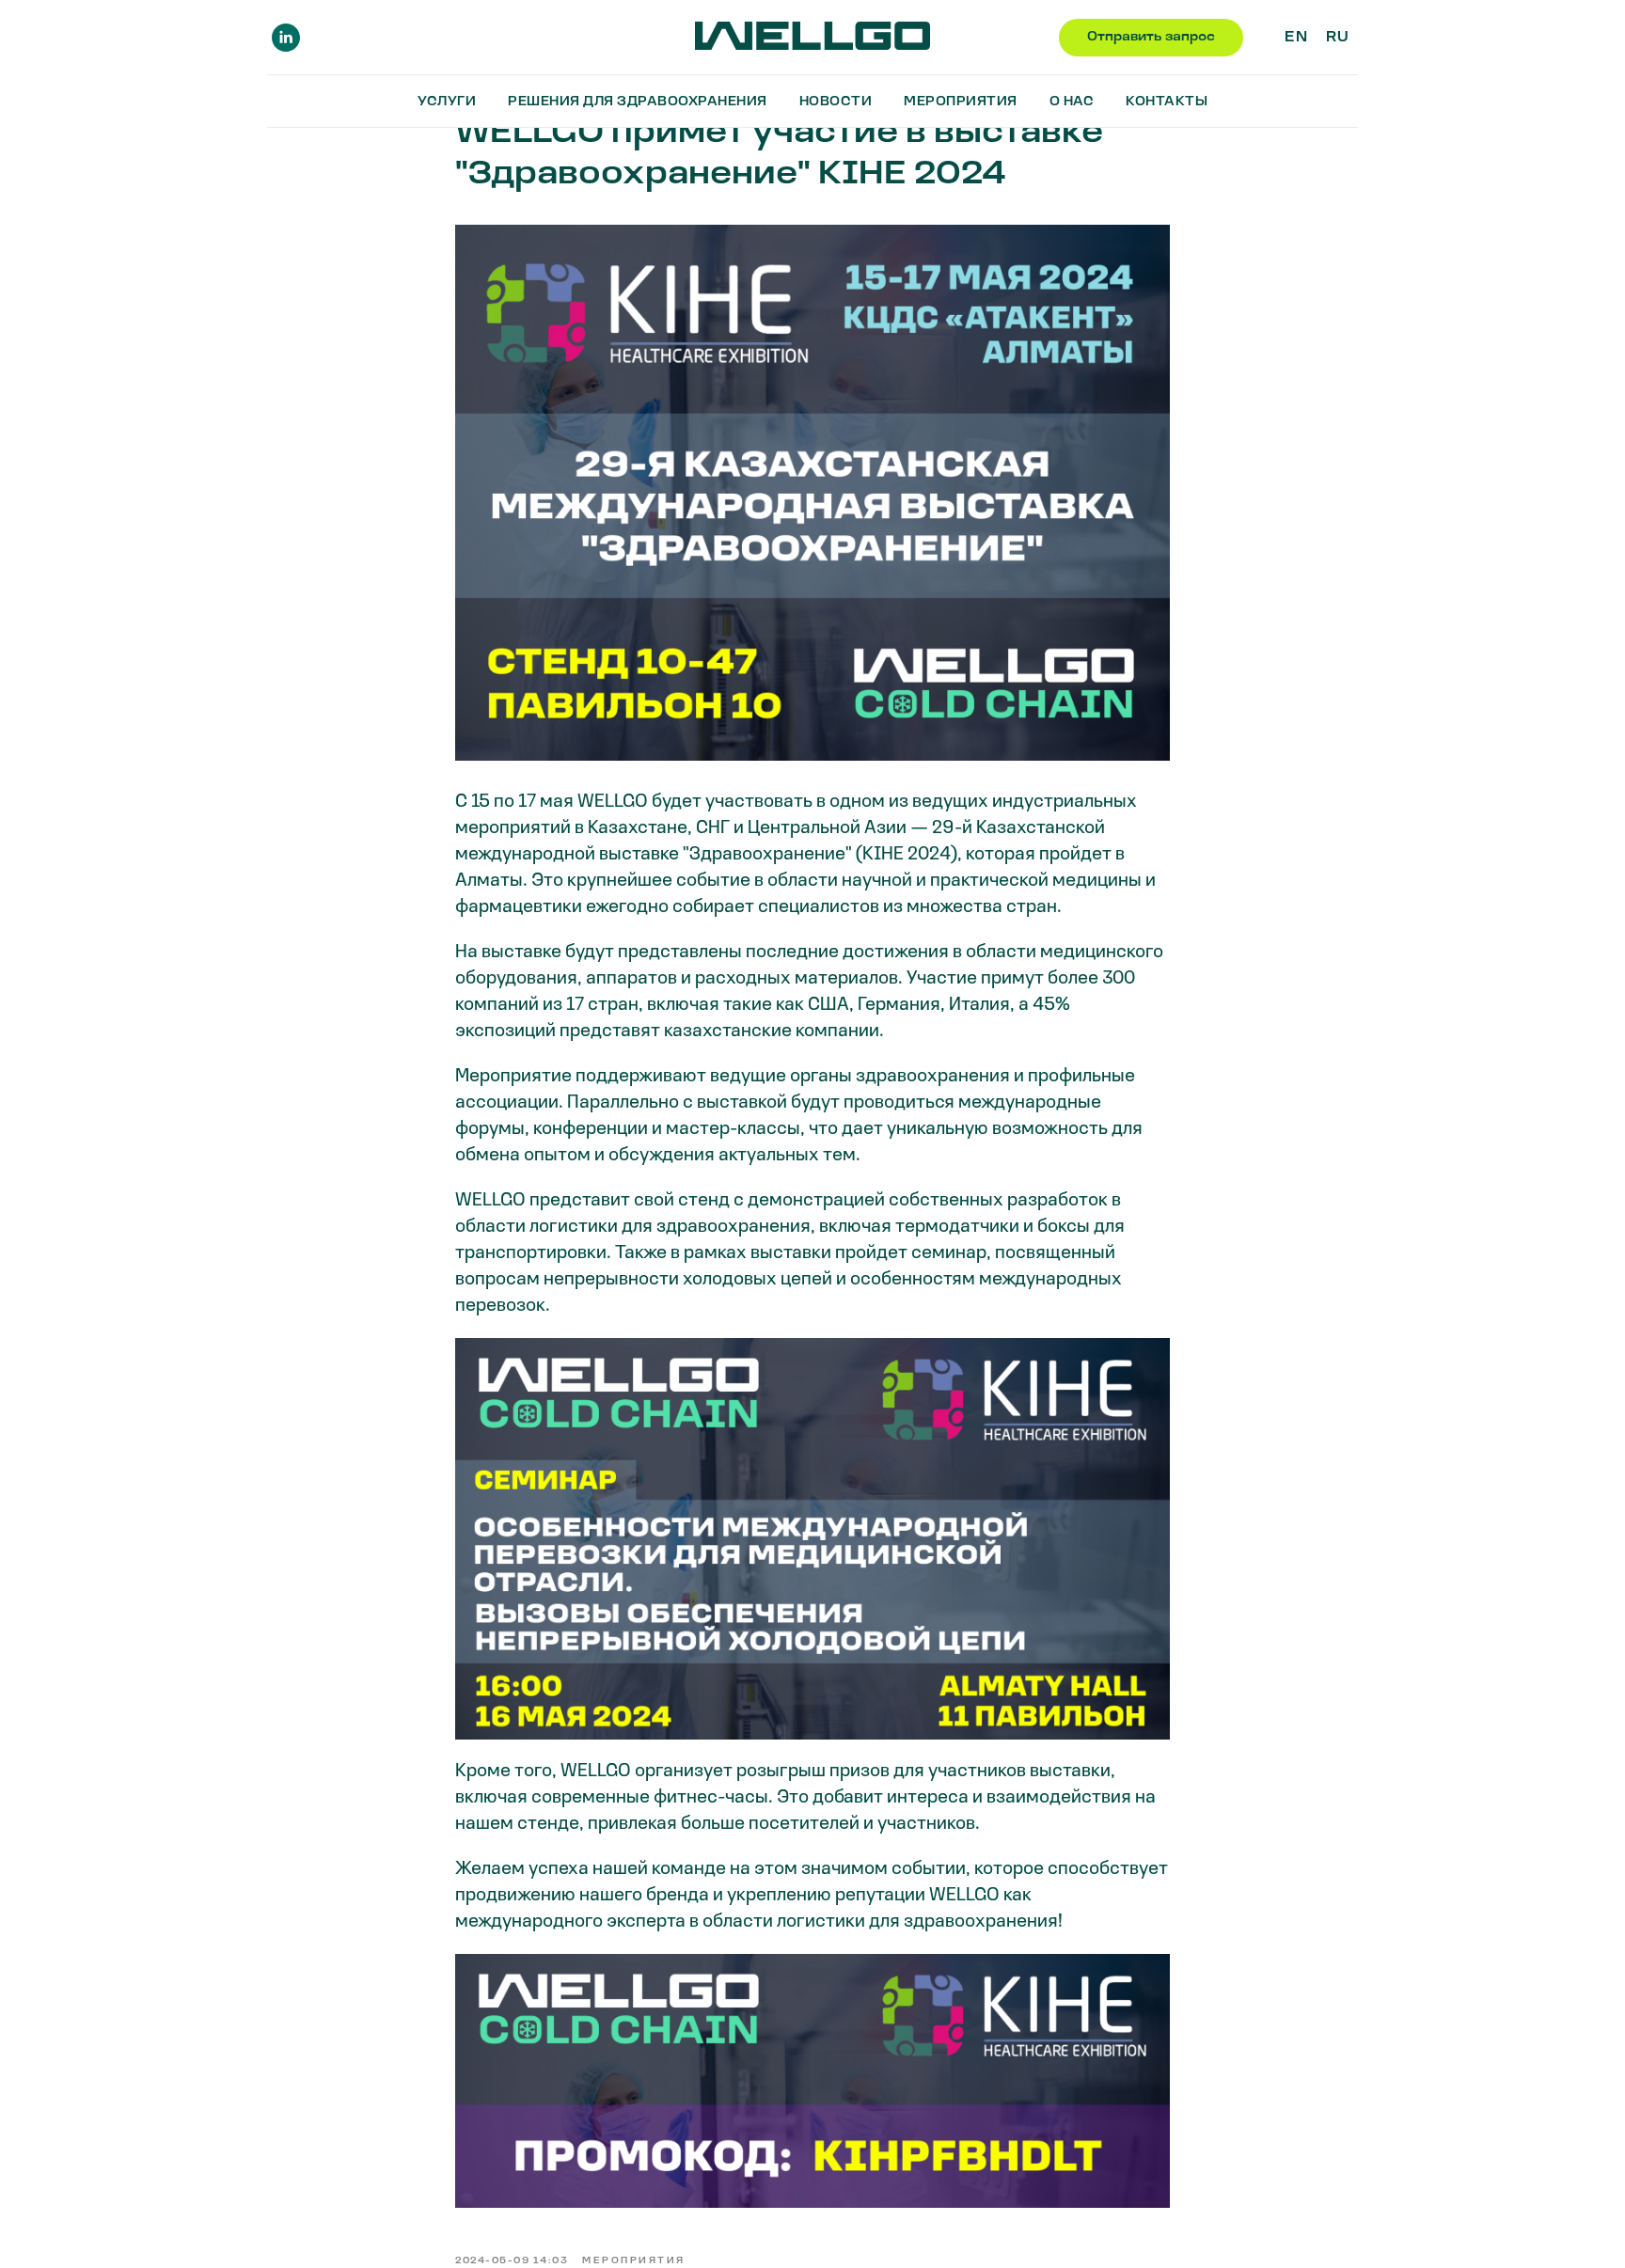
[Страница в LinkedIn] (286, 38)
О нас (1072, 102)
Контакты (1167, 102)
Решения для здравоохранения (638, 102)
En (1296, 38)
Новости (836, 102)
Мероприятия (961, 102)
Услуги (447, 102)
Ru (1337, 38)
